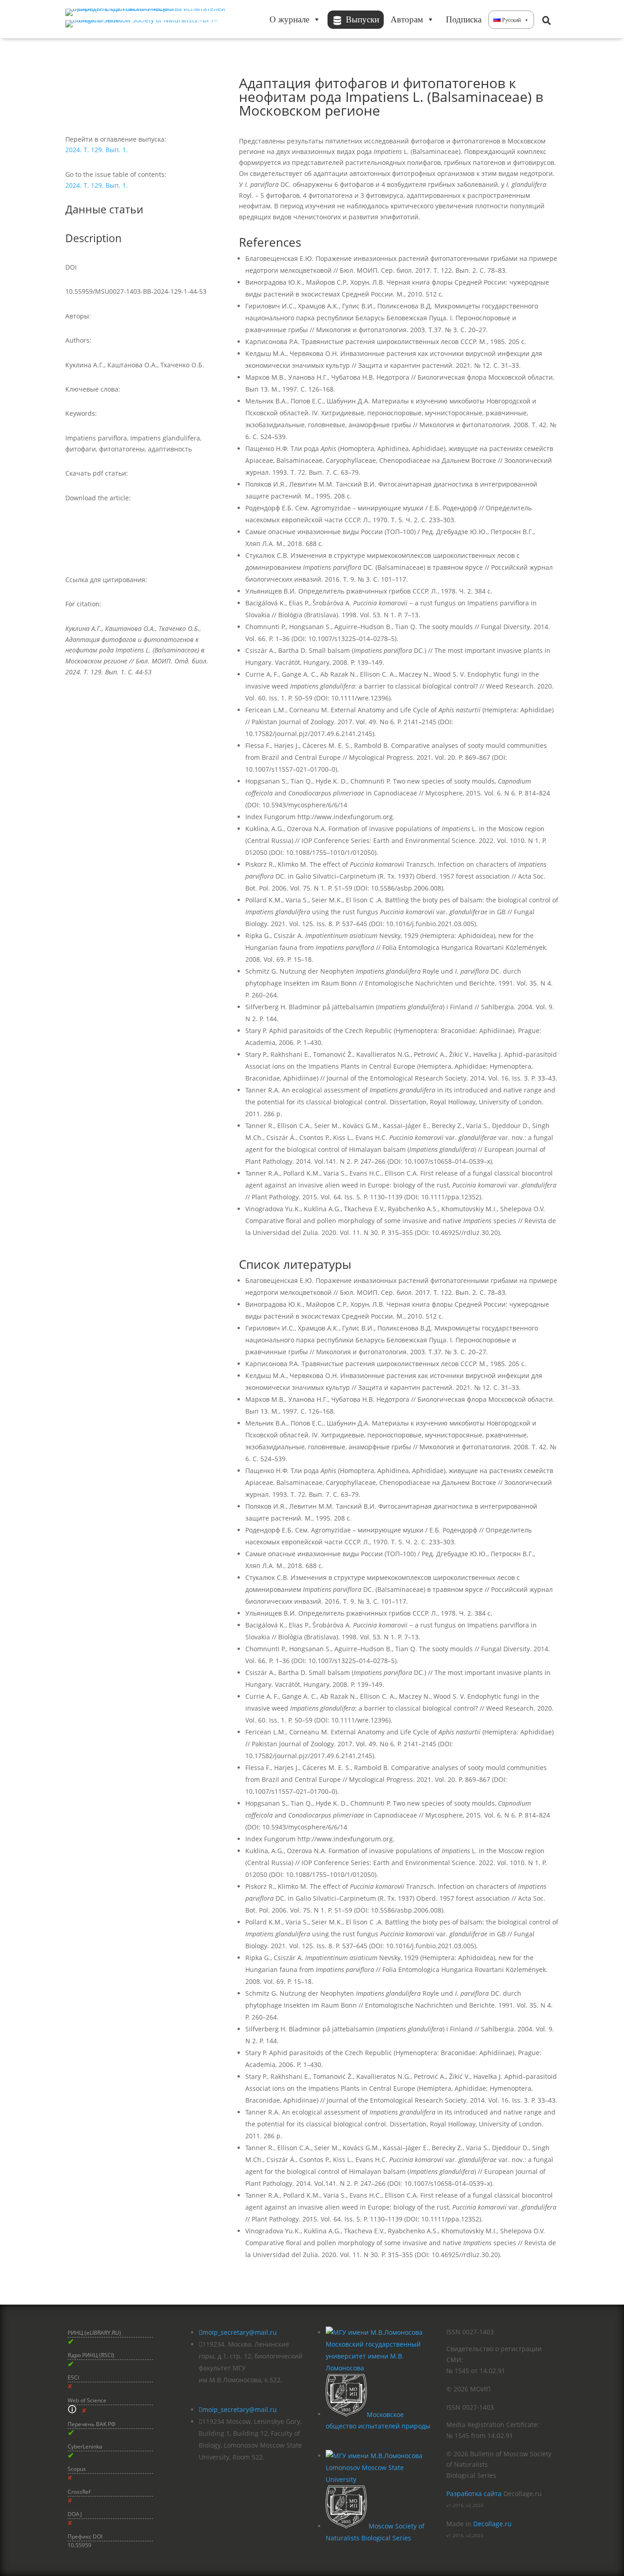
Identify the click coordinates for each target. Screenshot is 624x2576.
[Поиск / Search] (546, 20)
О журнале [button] (289, 19)
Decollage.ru (492, 2524)
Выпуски (362, 19)
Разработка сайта (474, 2494)
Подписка (464, 19)
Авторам (407, 19)
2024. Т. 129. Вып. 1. (97, 150)
